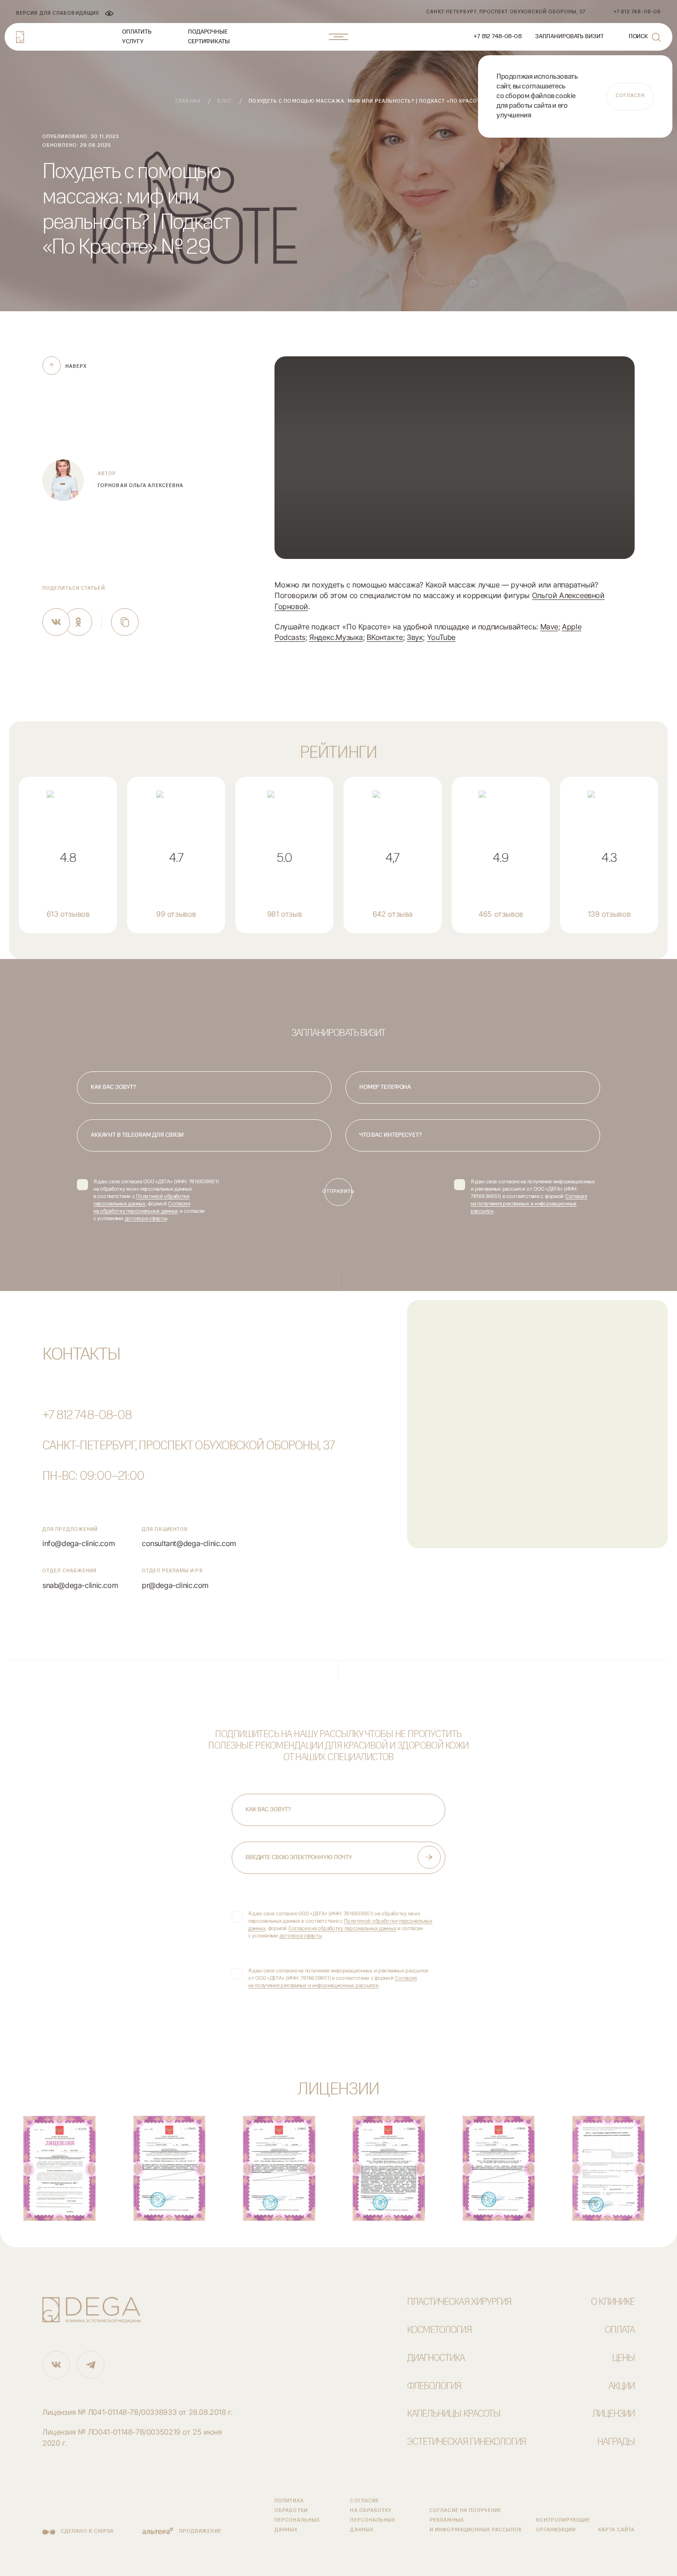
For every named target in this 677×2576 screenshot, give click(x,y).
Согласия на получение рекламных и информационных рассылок (529, 1204)
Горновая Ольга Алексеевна (140, 486)
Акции (622, 2387)
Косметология (439, 2330)
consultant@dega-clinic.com (189, 1544)
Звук (415, 637)
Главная (188, 102)
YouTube (441, 637)
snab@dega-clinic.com (80, 1585)
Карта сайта (616, 2530)
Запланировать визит (569, 37)
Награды (616, 2442)
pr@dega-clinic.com (175, 1585)
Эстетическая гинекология (467, 2442)
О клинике (613, 2302)
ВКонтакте (385, 637)
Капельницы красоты (454, 2414)
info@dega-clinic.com (79, 1544)
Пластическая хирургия (459, 2302)
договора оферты (146, 1218)
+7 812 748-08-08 (87, 1416)
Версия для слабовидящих (58, 14)
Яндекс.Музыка (336, 637)
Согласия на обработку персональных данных (342, 1928)
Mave (549, 627)
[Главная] (20, 37)
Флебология (434, 2387)
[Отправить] (429, 1857)
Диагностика (436, 2358)
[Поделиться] (56, 622)
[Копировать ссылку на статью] (125, 622)
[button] (455, 458)
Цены (623, 2358)
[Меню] (338, 37)
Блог (225, 102)
